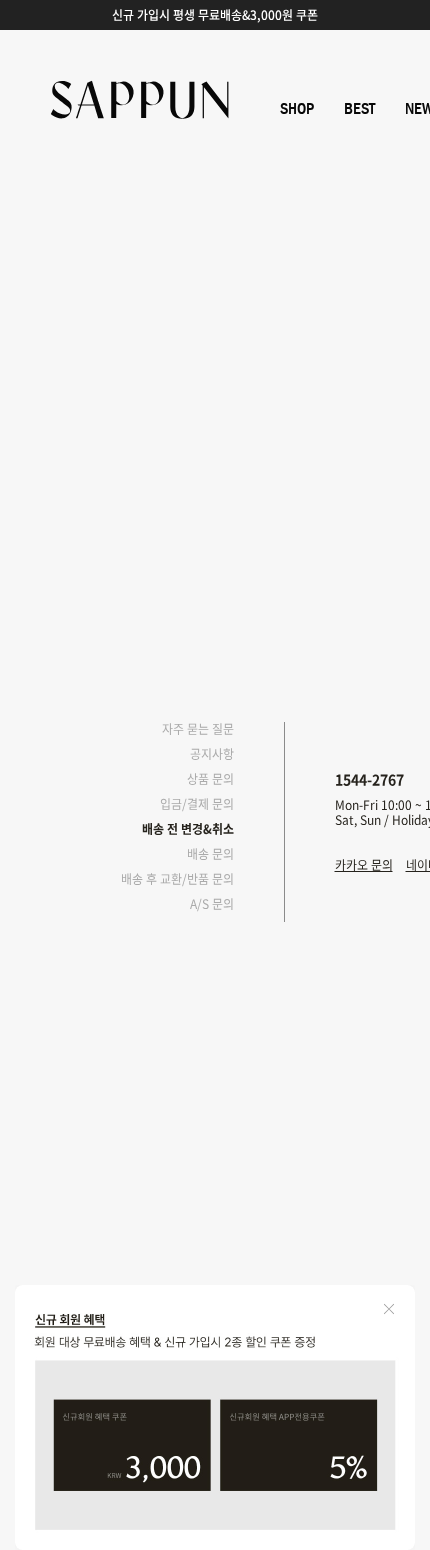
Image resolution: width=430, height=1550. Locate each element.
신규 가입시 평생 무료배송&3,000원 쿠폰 (215, 15)
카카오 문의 (364, 865)
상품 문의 (210, 779)
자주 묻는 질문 (198, 729)
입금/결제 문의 (197, 804)
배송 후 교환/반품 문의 (177, 879)
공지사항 (212, 754)
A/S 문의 (212, 904)
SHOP (297, 109)
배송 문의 (210, 854)
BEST (359, 109)
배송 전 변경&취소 (188, 829)
